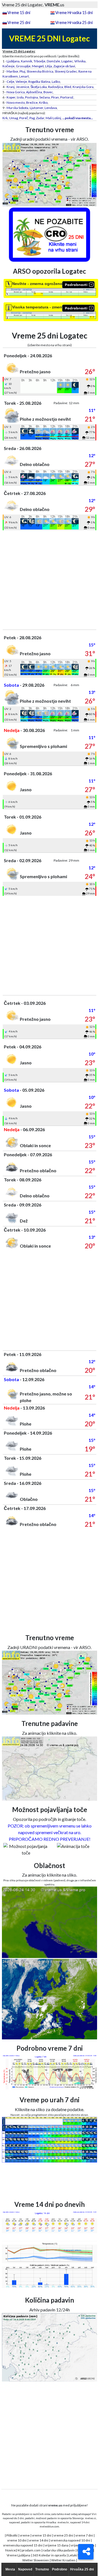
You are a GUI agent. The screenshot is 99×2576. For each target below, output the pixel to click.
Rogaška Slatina (39, 82)
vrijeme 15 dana (57, 2545)
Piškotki (12, 2535)
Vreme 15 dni (19, 13)
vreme (25, 2535)
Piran (55, 97)
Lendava (51, 108)
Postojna (31, 97)
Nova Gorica (16, 92)
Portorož (67, 97)
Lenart (24, 76)
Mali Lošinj (53, 118)
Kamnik (27, 61)
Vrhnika (80, 61)
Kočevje (9, 66)
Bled (68, 87)
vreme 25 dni (63, 2535)
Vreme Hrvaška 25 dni (74, 22)
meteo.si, (91, 2518)
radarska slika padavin (59, 2550)
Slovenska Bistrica (40, 71)
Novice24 (12, 2550)
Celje (10, 82)
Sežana (45, 97)
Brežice (32, 102)
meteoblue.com (49, 2526)
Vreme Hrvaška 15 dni (74, 13)
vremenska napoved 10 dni (70, 2540)
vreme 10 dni (17, 2540)
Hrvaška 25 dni (82, 2569)
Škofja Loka (39, 87)
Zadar (40, 118)
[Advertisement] (50, 580)
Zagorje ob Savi (64, 66)
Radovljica (56, 87)
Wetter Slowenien (36, 2560)
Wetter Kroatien (63, 2560)
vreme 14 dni (39, 2540)
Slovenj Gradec (66, 71)
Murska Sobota (17, 108)
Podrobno (60, 2569)
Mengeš (38, 66)
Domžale (53, 61)
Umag (13, 118)
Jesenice (23, 87)
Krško (43, 102)
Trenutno (42, 2569)
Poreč (24, 118)
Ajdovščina (34, 92)
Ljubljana (13, 61)
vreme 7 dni (84, 2535)
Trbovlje (39, 61)
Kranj (11, 87)
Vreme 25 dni (19, 22)
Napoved (25, 2569)
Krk (5, 118)
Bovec (48, 92)
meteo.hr (63, 2522)
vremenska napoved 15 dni (23, 2545)
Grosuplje (23, 66)
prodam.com (31, 2550)
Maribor (12, 71)
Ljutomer (36, 108)
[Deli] (86, 2552)
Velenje (21, 82)
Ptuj (22, 71)
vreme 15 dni (42, 2535)
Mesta (10, 2569)
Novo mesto (16, 102)
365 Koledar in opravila (49, 2555)
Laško (56, 82)
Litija (49, 66)
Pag (32, 118)
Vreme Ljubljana (18, 2555)
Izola (20, 97)
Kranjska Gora (83, 87)
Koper (11, 97)
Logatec (67, 61)
